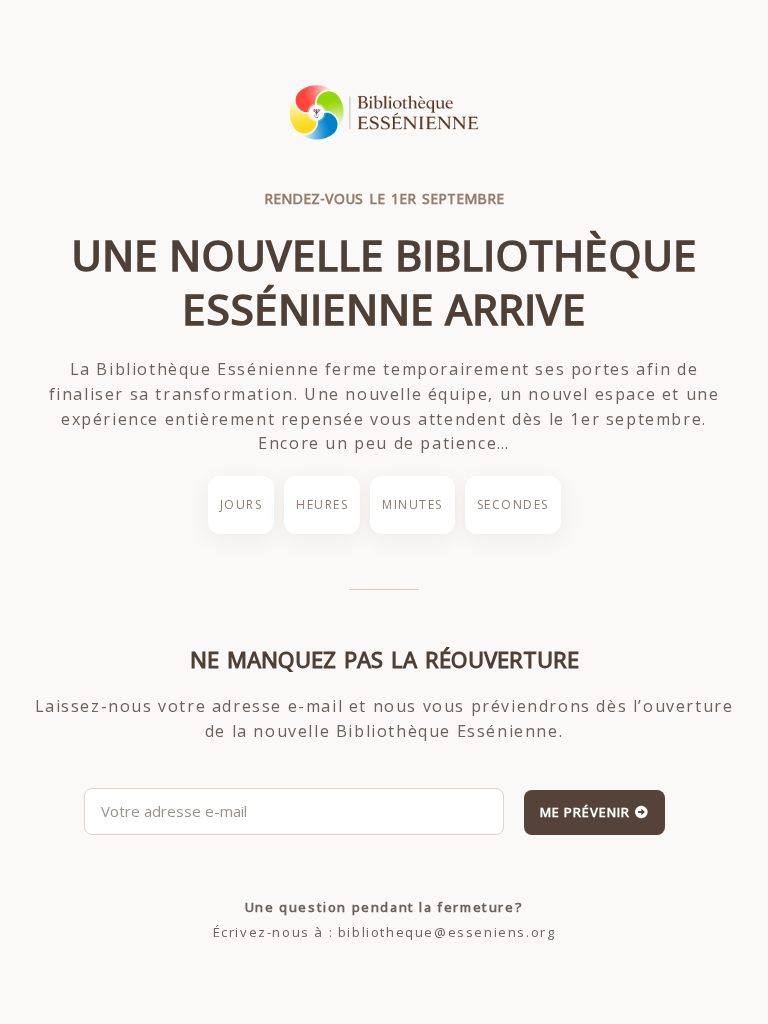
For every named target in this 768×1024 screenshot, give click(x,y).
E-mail (104, 776)
